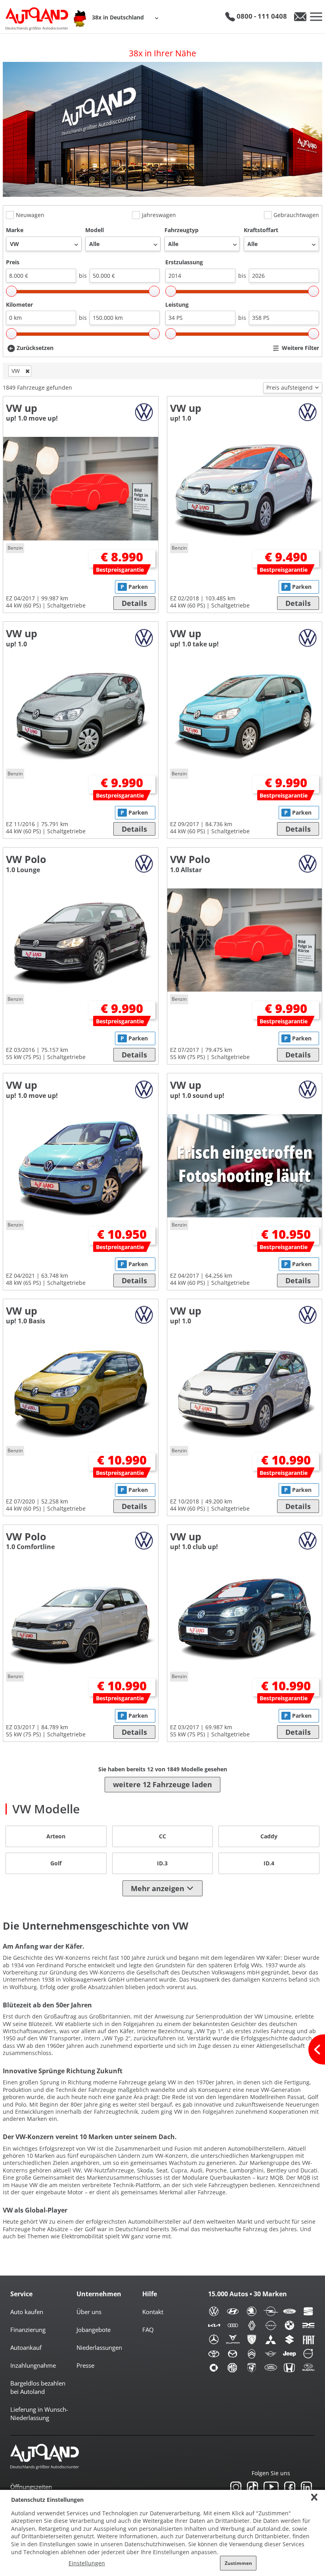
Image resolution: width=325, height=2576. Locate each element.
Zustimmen (238, 2563)
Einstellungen (87, 2563)
